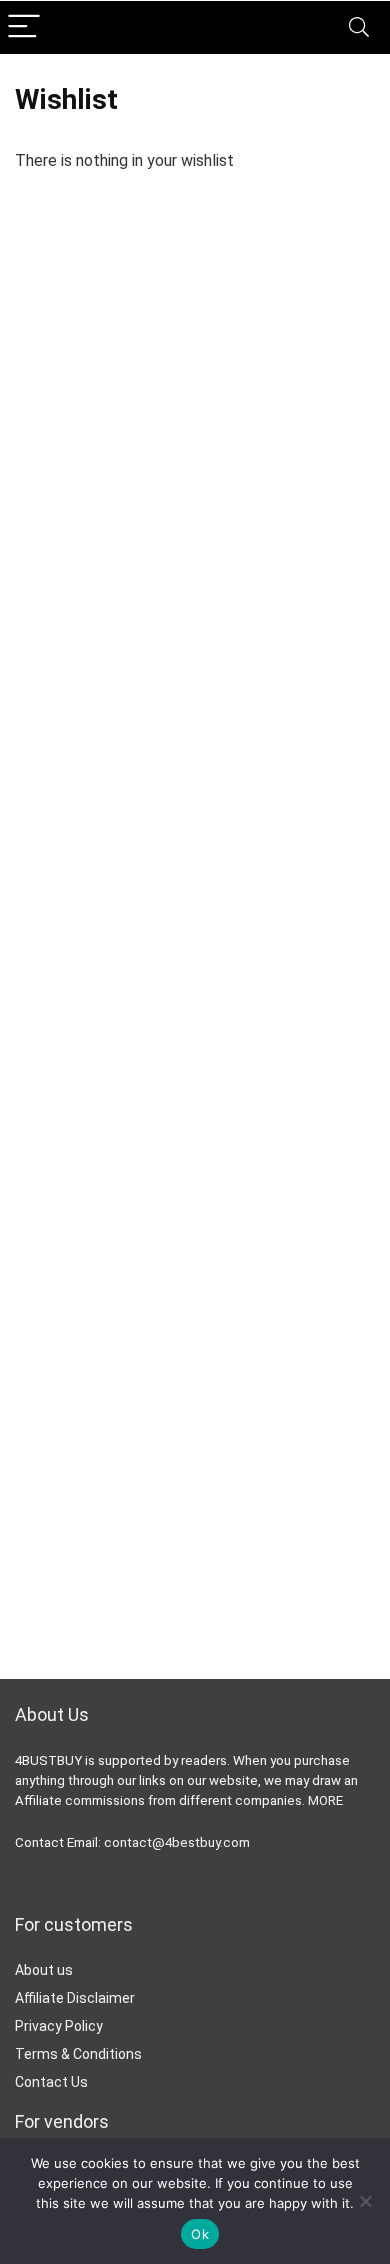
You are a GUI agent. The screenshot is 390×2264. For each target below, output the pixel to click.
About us (44, 1970)
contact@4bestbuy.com (177, 1842)
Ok (200, 2234)
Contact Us (51, 2082)
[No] (365, 2201)
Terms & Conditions (78, 2054)
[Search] (359, 27)
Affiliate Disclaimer (75, 1998)
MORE (325, 1800)
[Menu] (24, 27)
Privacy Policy (59, 2026)
